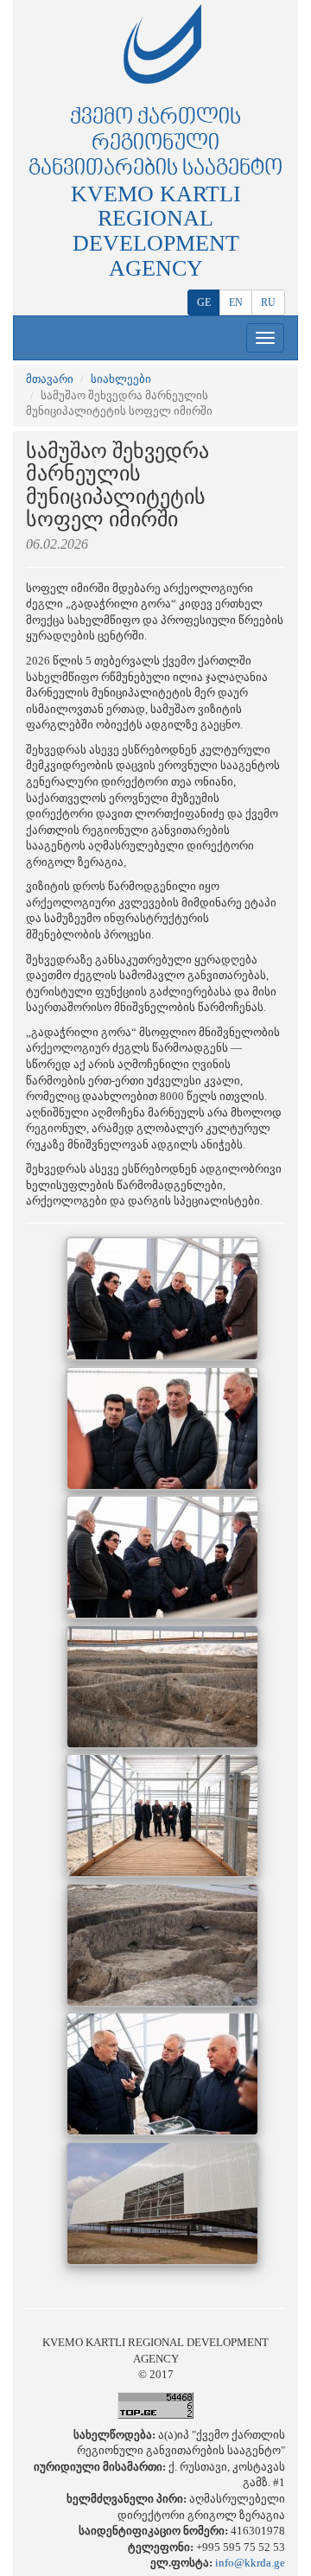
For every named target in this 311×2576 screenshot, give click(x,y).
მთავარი (50, 379)
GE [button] (204, 302)
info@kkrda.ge (250, 2563)
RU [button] (268, 302)
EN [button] (236, 302)
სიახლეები (121, 379)
